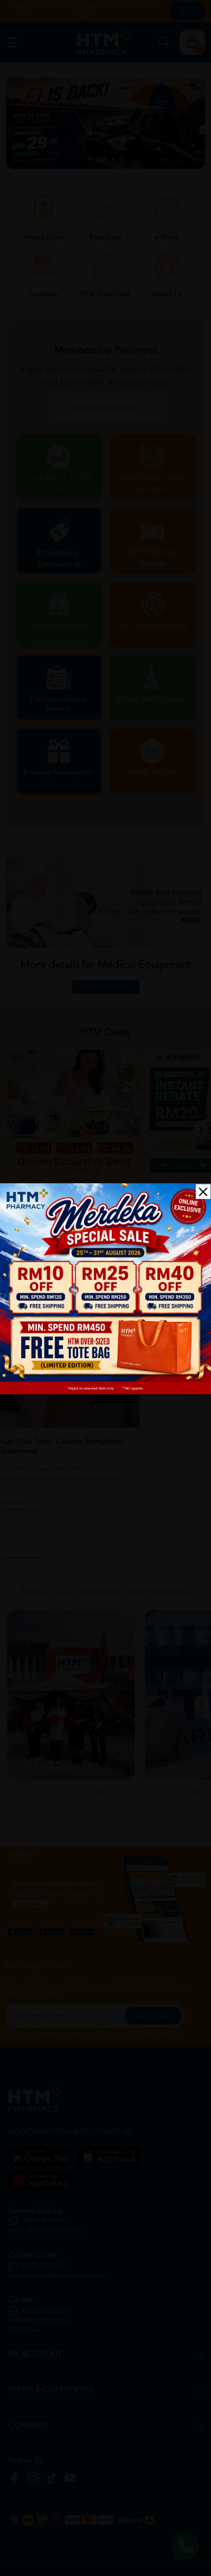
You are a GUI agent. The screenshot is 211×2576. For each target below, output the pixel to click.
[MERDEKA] (105, 1289)
